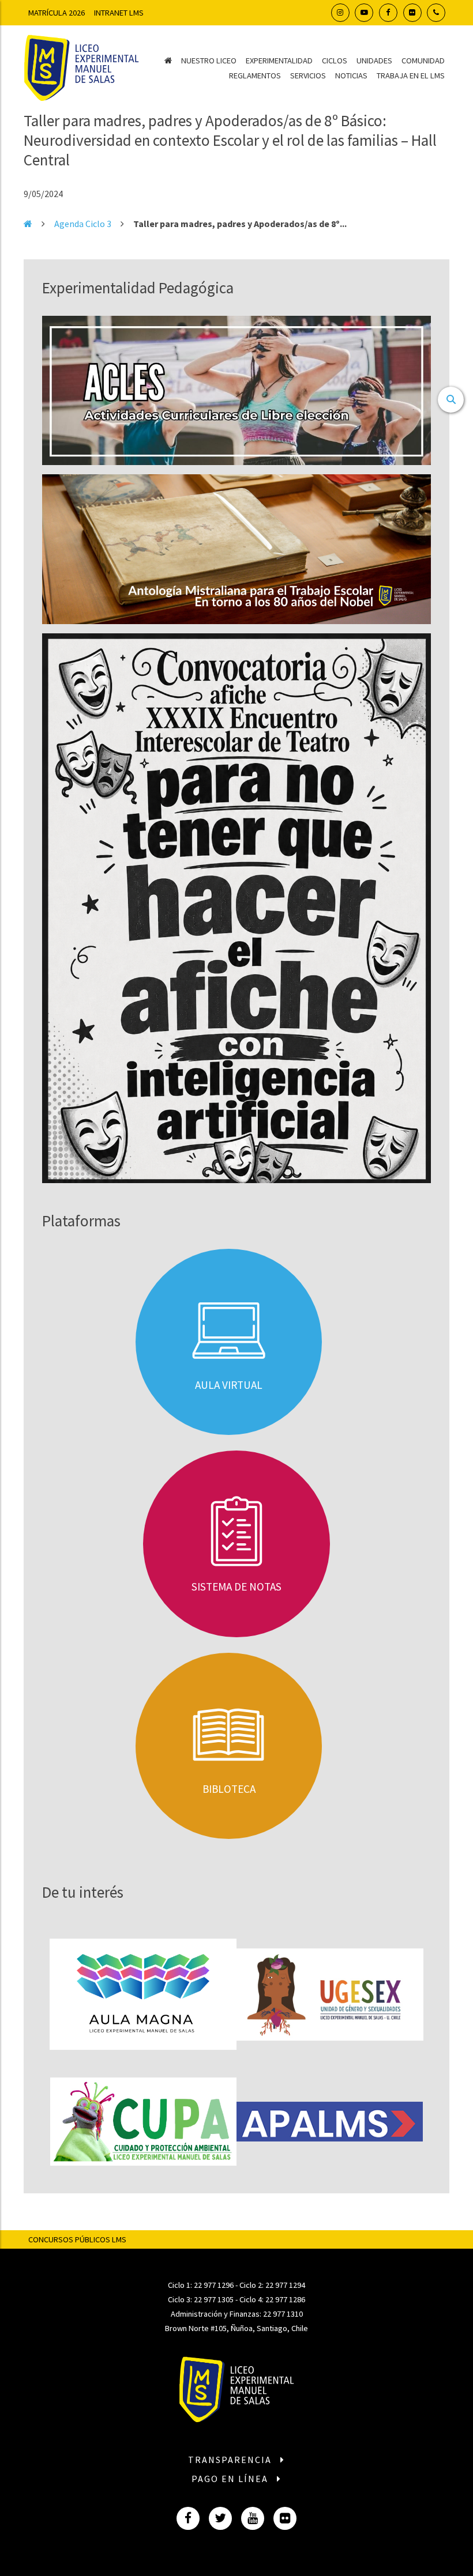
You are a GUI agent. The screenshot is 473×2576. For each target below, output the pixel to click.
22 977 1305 (214, 2299)
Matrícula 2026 (57, 13)
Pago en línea (231, 2479)
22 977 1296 (214, 2285)
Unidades (374, 61)
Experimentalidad (279, 61)
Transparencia (231, 2460)
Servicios (308, 75)
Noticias (351, 75)
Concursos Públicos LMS (77, 2239)
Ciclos (335, 61)
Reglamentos (255, 75)
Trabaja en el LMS (411, 75)
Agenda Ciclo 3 (83, 224)
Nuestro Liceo (209, 61)
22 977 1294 (285, 2285)
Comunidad (423, 61)
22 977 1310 (283, 2314)
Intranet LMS (119, 13)
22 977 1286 (285, 2299)
